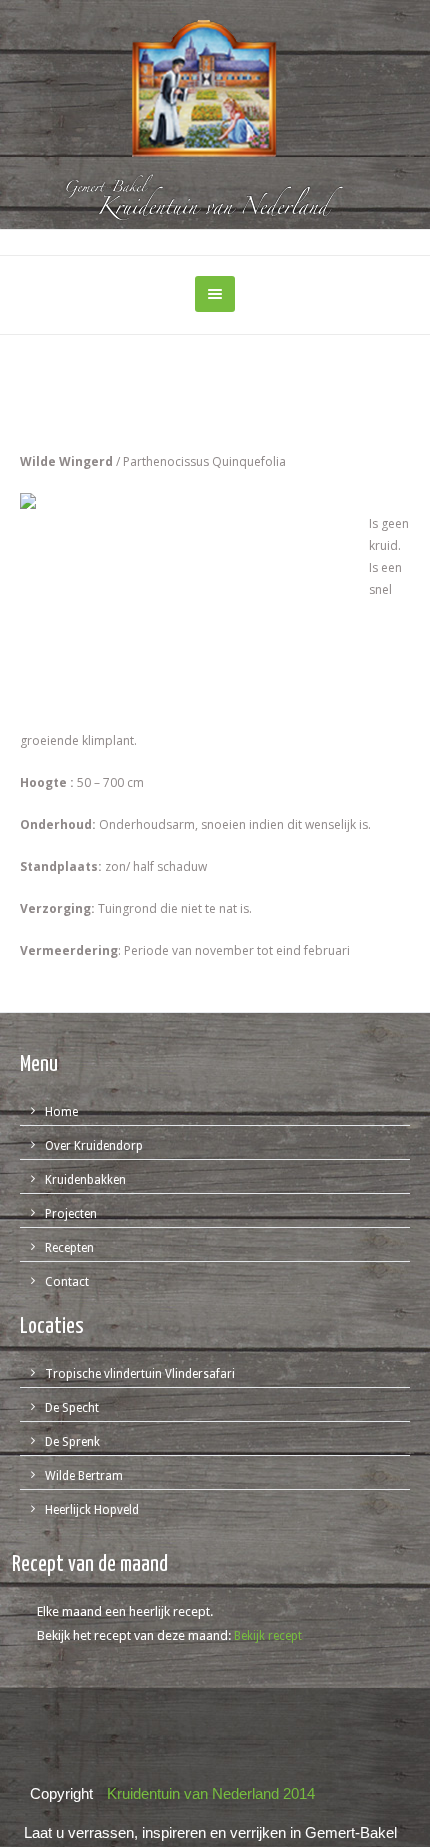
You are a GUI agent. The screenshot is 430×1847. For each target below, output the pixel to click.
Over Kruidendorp (94, 1146)
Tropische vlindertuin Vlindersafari (140, 1374)
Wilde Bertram (84, 1476)
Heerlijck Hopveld (92, 1510)
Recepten (69, 1248)
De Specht (72, 1408)
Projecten (71, 1214)
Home (61, 1112)
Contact (67, 1282)
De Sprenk (72, 1442)
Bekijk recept (268, 1636)
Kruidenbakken (85, 1180)
